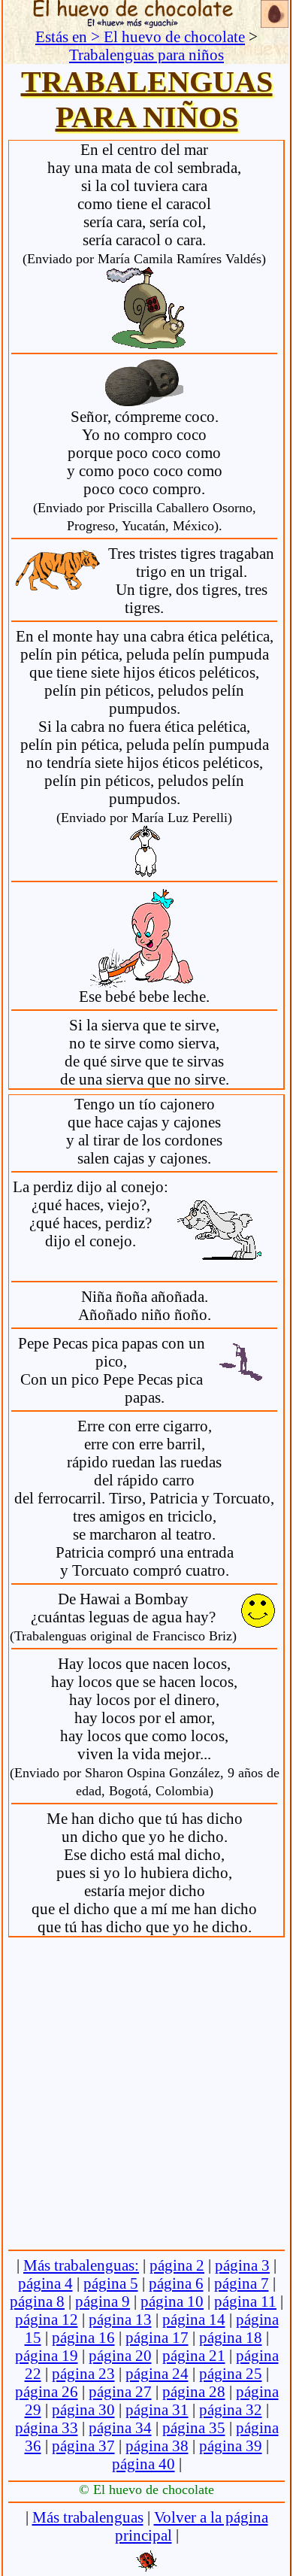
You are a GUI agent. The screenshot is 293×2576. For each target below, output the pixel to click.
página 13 (120, 2319)
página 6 (176, 2283)
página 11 (245, 2301)
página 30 (83, 2409)
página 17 (157, 2337)
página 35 (194, 2427)
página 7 (242, 2283)
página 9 (103, 2301)
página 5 (111, 2283)
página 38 (157, 2446)
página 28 (194, 2391)
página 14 (194, 2319)
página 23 (83, 2373)
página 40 (143, 2464)
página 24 (157, 2373)
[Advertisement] (146, 2090)
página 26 (47, 2391)
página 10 (172, 2301)
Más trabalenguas (88, 2517)
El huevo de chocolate (174, 36)
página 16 (83, 2337)
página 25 (231, 2373)
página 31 (157, 2409)
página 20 (120, 2355)
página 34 (120, 2427)
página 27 (120, 2391)
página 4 (45, 2283)
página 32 (231, 2409)
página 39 (231, 2446)
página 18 (231, 2337)
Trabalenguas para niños (146, 55)
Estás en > (69, 36)
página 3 (242, 2265)
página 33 (47, 2427)
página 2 (177, 2265)
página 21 (194, 2355)
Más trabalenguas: (81, 2265)
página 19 (47, 2355)
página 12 (47, 2319)
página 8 (37, 2301)
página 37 (83, 2446)
